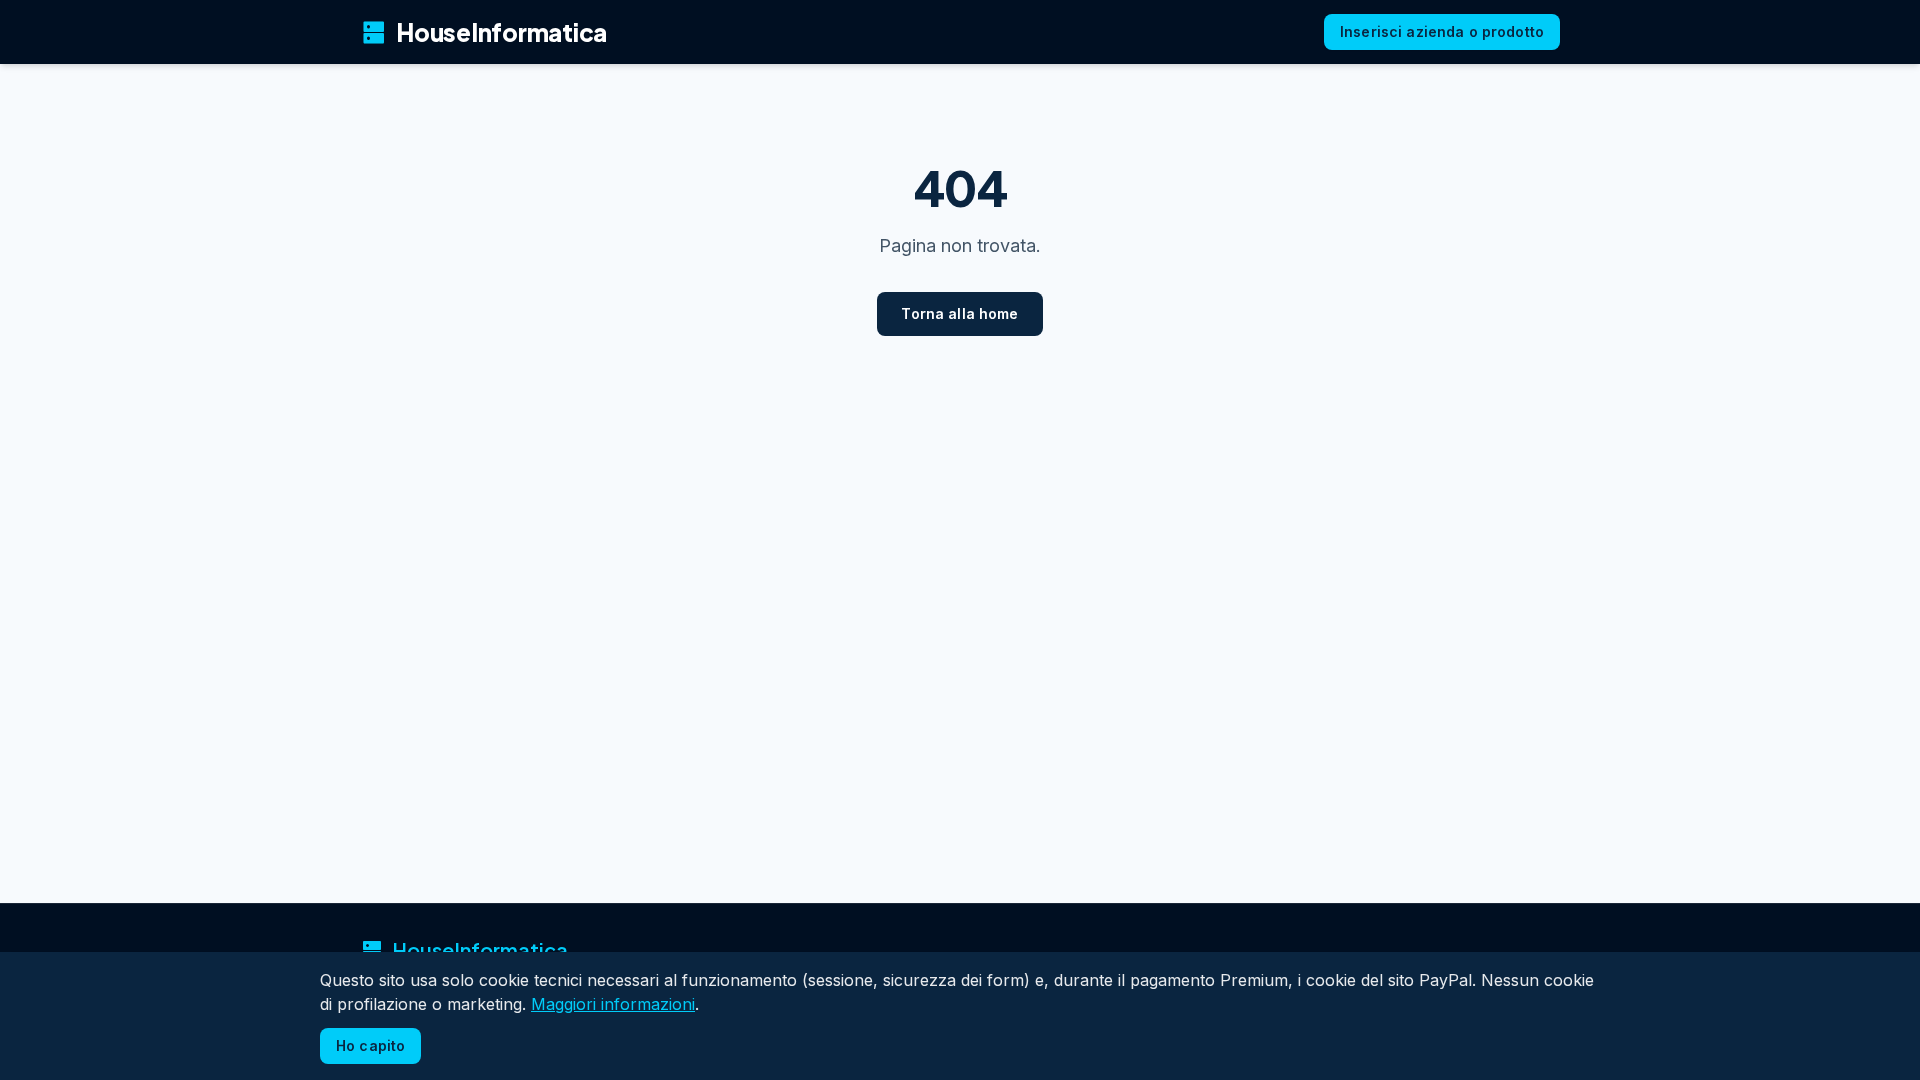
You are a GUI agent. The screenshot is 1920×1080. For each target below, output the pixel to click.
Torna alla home (959, 313)
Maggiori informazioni (613, 1004)
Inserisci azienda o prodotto (1442, 31)
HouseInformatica (483, 32)
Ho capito (370, 1045)
